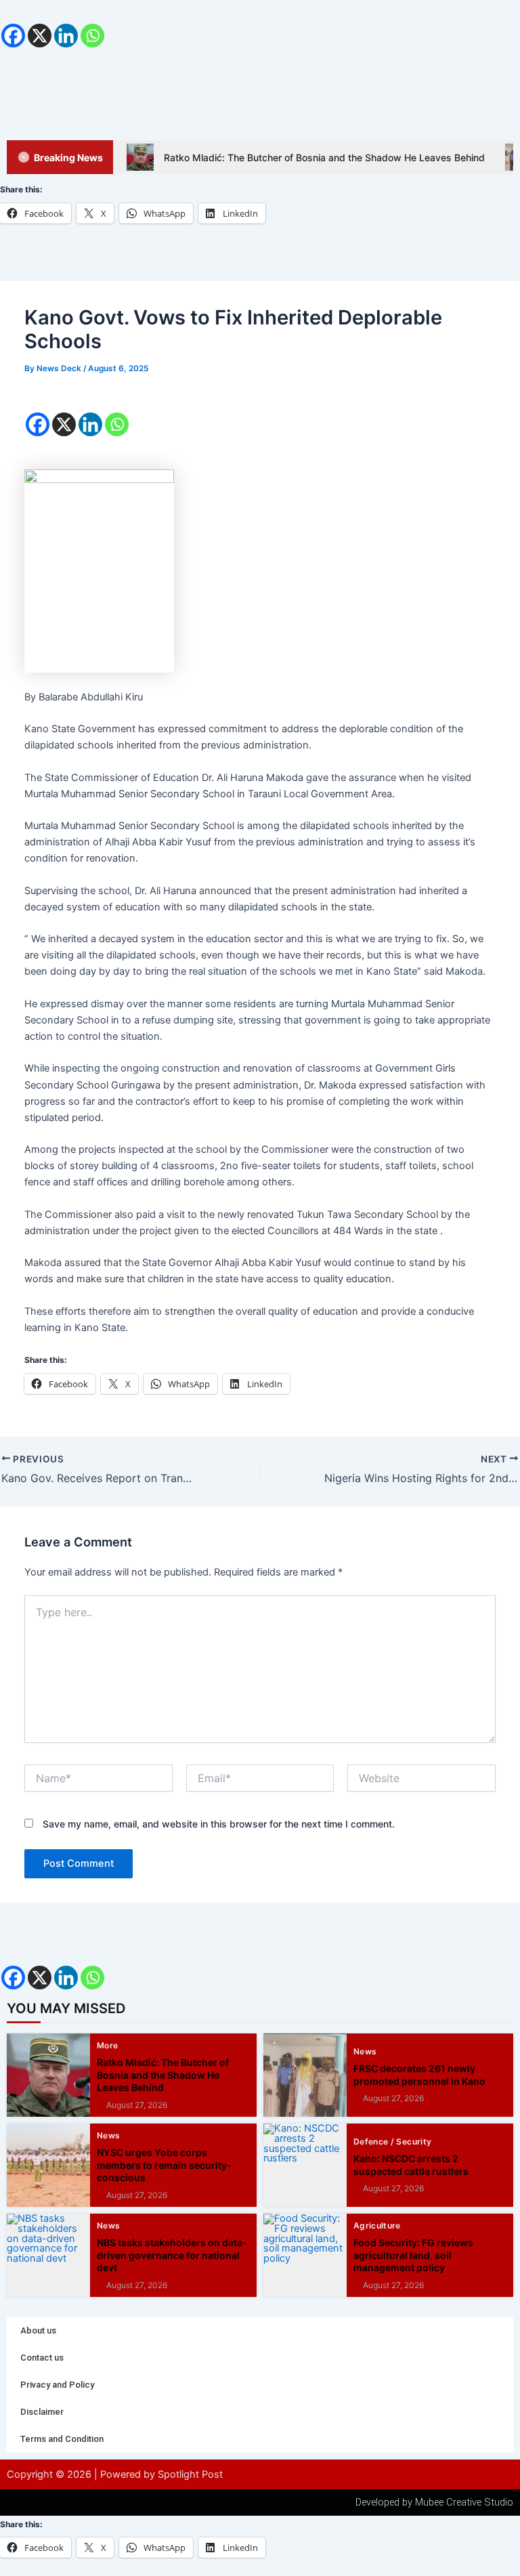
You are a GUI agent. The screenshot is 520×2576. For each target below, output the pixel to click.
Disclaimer (42, 2412)
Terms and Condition (62, 2439)
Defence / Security (392, 2142)
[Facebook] (13, 25)
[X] (40, 25)
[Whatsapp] (92, 25)
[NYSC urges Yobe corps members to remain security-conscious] (48, 2165)
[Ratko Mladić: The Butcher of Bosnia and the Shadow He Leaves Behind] (48, 2075)
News (365, 2052)
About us (38, 2330)
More (107, 2046)
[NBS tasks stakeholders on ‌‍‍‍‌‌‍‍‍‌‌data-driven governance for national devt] (48, 2255)
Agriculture (377, 2226)
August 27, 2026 (137, 2105)
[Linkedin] (66, 25)
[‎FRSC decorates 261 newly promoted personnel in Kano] (305, 2075)
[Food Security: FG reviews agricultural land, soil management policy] (305, 2255)
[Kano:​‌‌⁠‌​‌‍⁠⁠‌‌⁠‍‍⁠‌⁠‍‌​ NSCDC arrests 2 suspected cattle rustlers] (305, 2165)
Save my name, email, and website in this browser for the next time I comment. (219, 1824)
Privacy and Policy (57, 2385)
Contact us (42, 2358)
